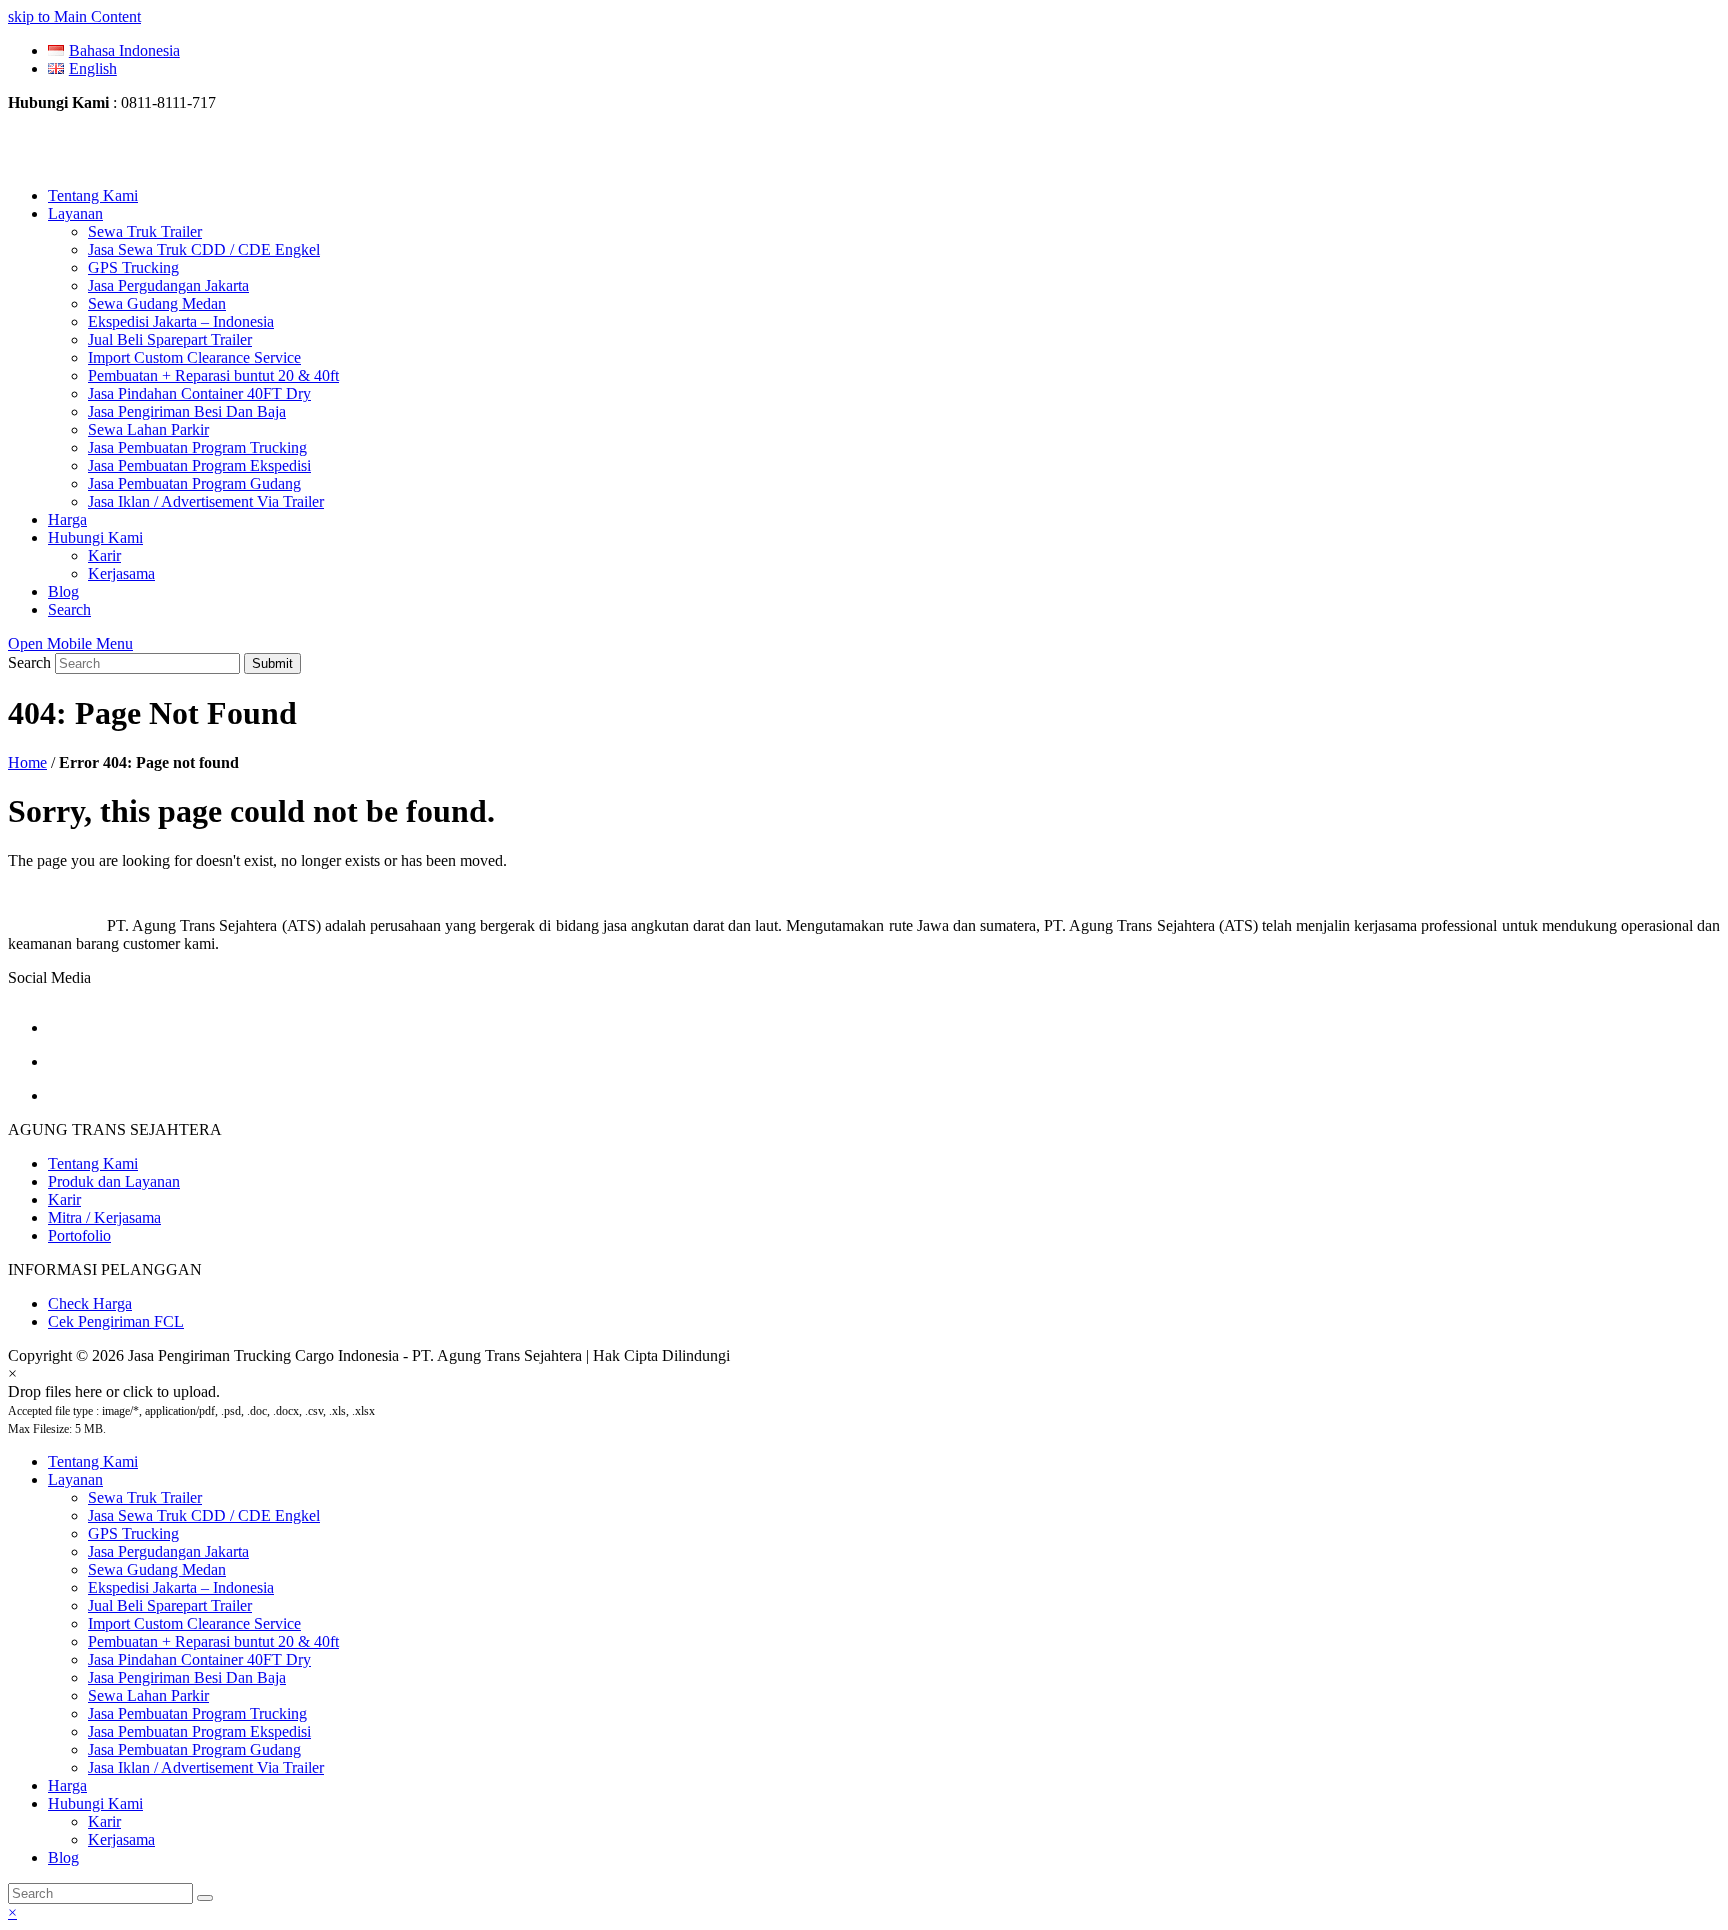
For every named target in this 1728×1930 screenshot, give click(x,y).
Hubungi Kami (95, 1803)
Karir (64, 1199)
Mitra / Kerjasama (104, 1217)
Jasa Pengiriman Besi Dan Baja (187, 1677)
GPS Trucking (133, 1533)
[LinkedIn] (63, 1095)
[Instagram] (63, 1061)
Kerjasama (121, 1839)
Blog (63, 1857)
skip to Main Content (74, 16)
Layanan (75, 1479)
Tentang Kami (93, 1163)
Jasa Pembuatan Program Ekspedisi (199, 1731)
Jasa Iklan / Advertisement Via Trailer (206, 1767)
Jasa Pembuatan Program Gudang (194, 1749)
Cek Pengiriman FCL (116, 1321)
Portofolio (79, 1235)
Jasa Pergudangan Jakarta (168, 1551)
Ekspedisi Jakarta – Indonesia (181, 1587)
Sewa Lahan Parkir (148, 1695)
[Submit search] (205, 1898)
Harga (67, 1785)
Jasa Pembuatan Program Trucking (197, 1713)
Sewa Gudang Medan (157, 1569)
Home (27, 762)
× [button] (12, 1912)
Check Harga (90, 1303)
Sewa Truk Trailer (145, 1497)
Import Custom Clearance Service (194, 1623)
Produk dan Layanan (114, 1181)
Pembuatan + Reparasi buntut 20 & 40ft (213, 1641)
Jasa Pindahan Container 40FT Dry (199, 1659)
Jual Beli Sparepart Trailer (170, 1605)
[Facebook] (63, 1027)
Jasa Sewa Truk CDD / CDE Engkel (204, 1515)
